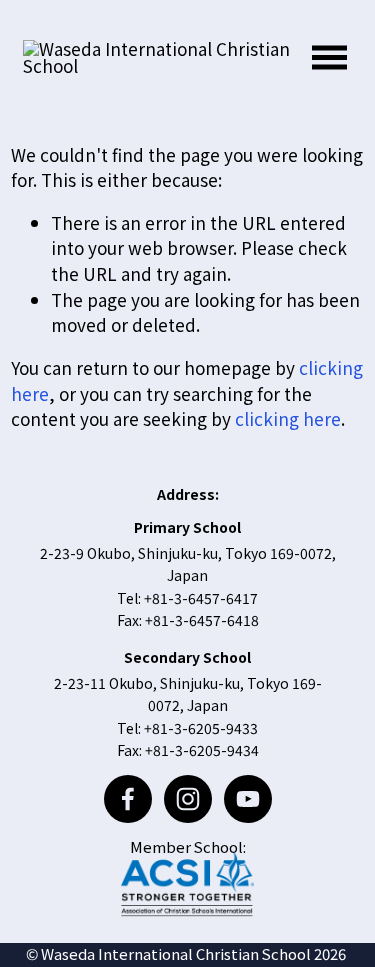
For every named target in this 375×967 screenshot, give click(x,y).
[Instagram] (188, 799)
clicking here (288, 418)
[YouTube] (248, 799)
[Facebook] (128, 799)
